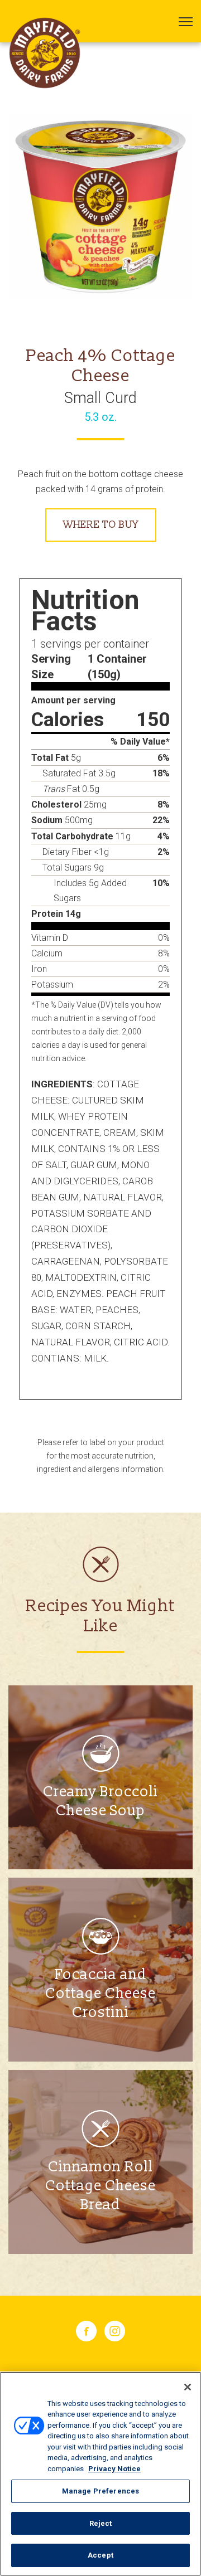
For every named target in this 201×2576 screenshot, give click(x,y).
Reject (101, 2523)
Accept (100, 2555)
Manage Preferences (100, 2491)
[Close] (188, 2387)
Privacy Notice (114, 2469)
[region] (100, 2474)
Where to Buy (101, 525)
